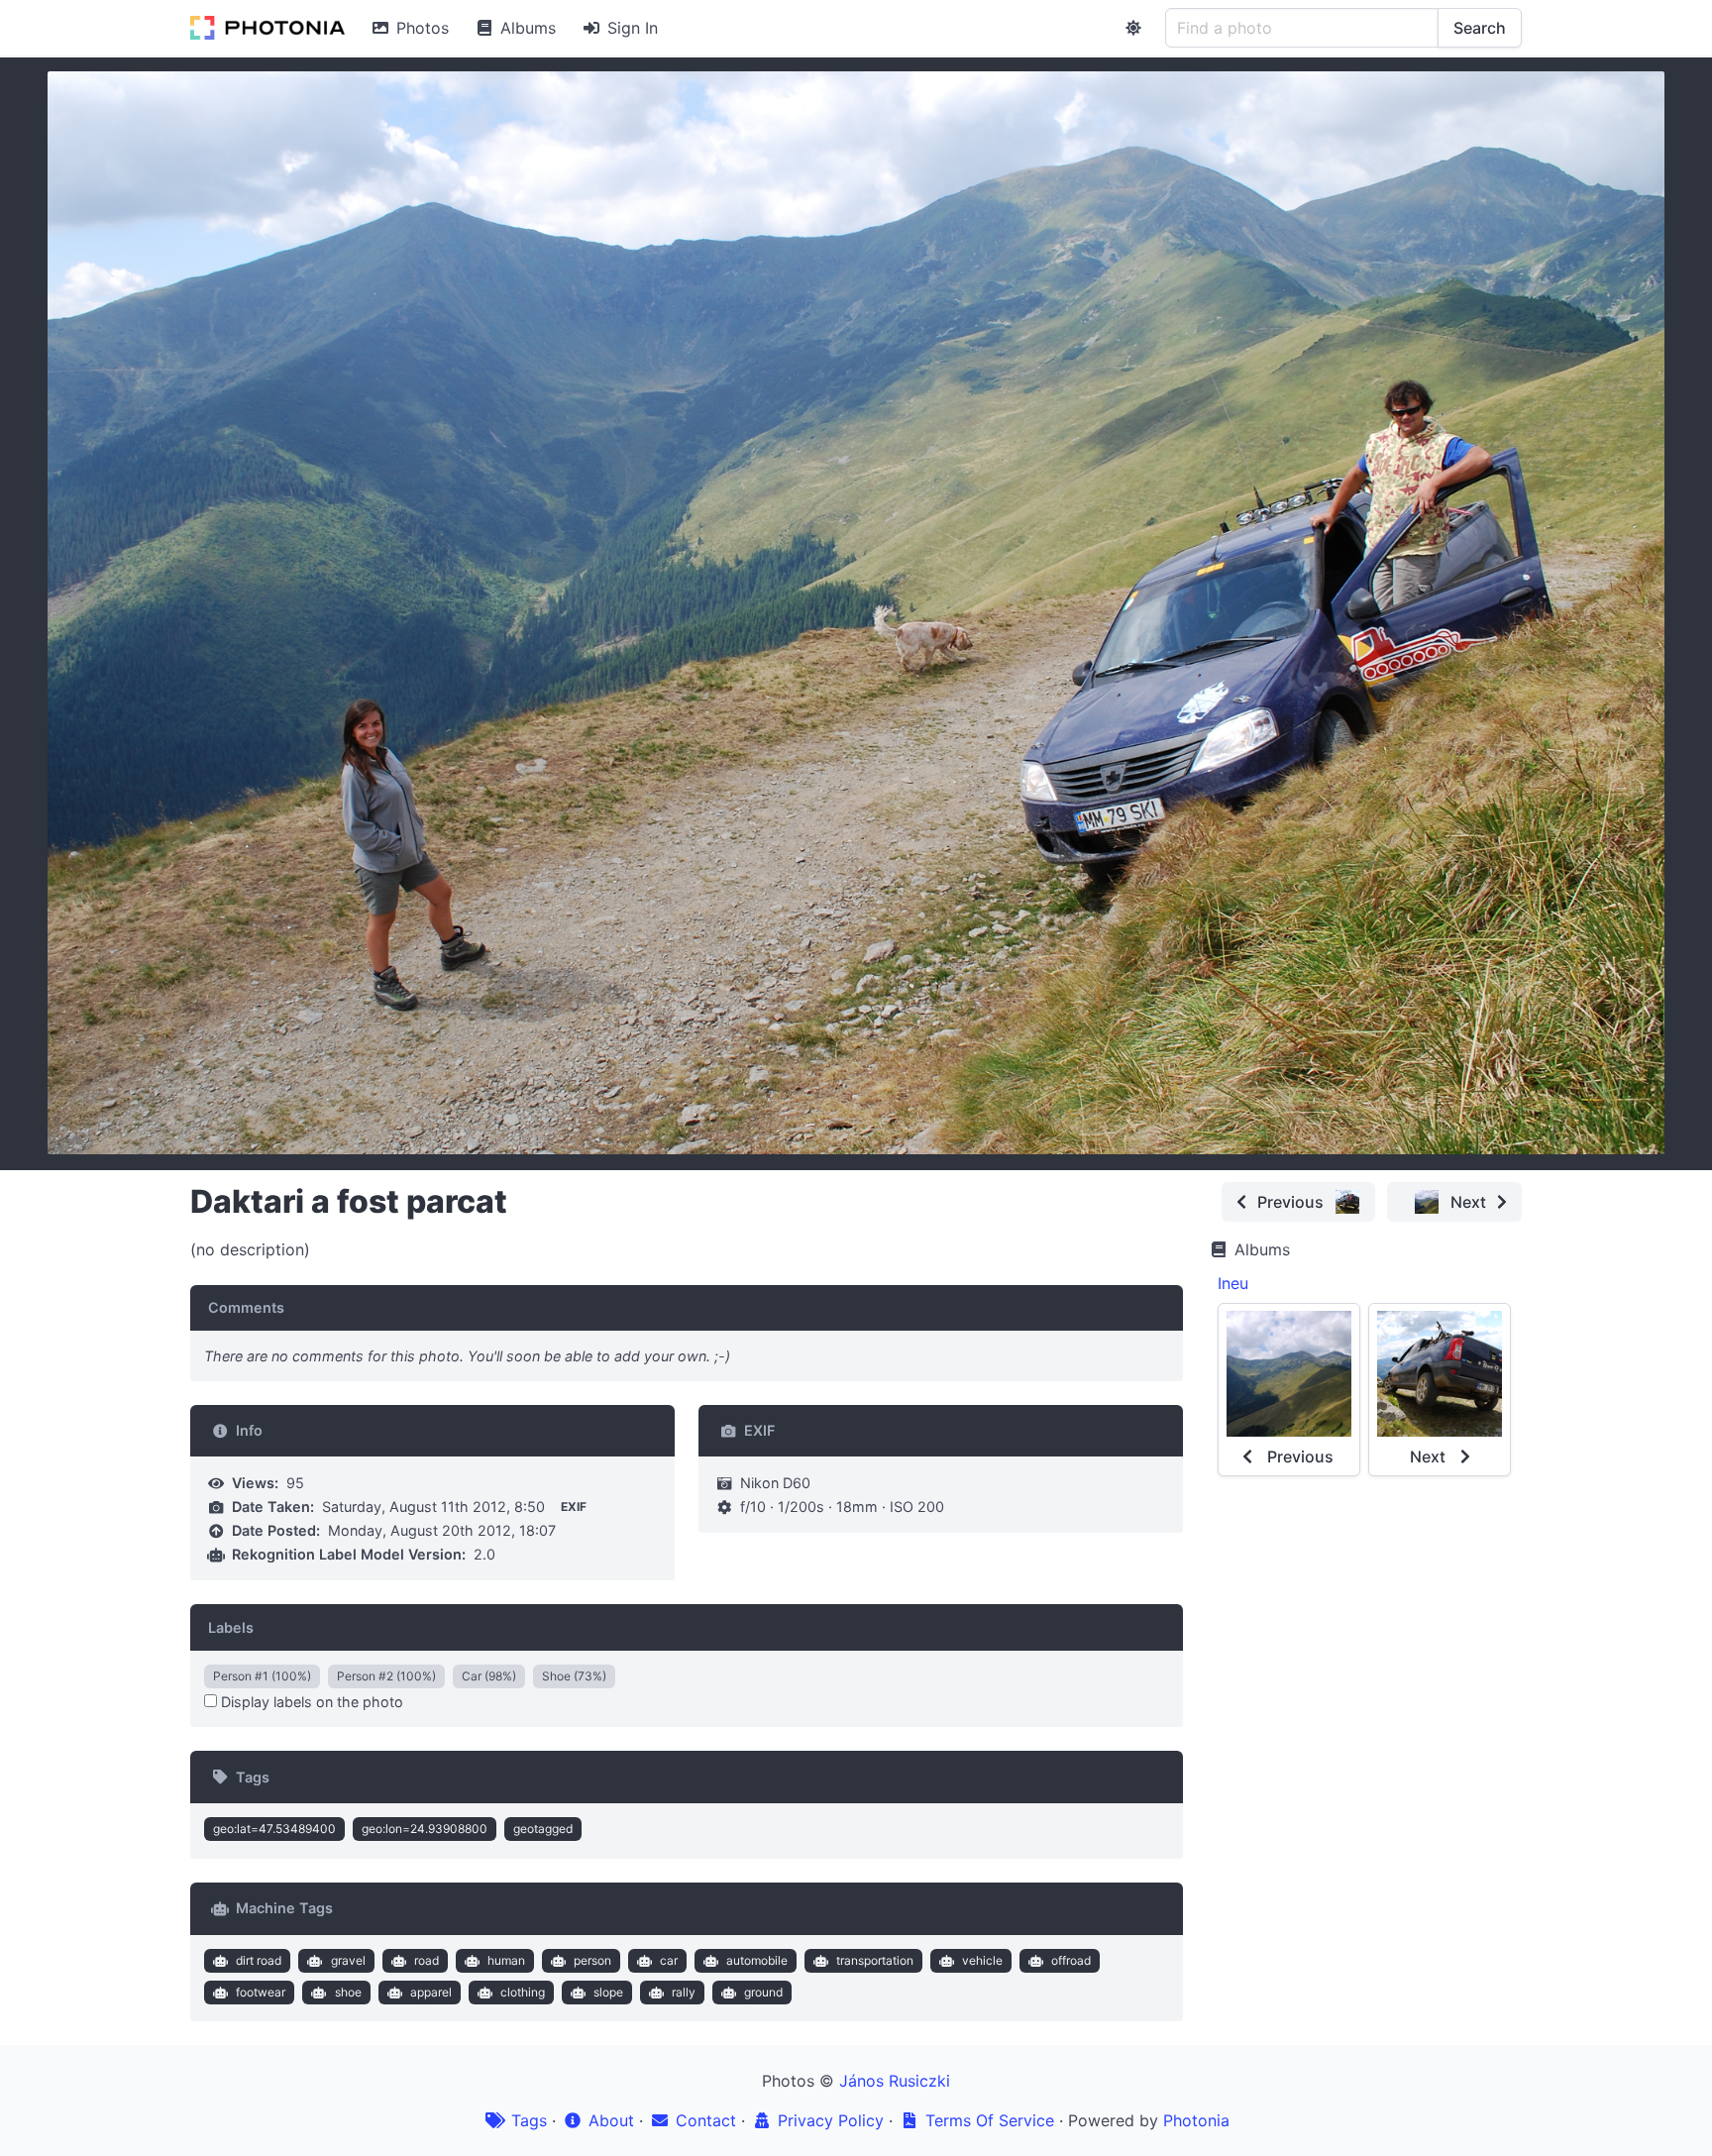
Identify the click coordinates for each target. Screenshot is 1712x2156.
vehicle (982, 1960)
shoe (348, 1992)
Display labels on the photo (310, 1702)
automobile (757, 1960)
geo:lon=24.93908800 (425, 1829)
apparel (431, 1992)
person (592, 1960)
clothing (523, 1992)
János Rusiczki (895, 2081)
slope (608, 1992)
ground (763, 1992)
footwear (261, 1992)
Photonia (1196, 2120)
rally (684, 1992)
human (506, 1960)
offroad (1071, 1960)
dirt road (259, 1960)
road (427, 1960)
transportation (875, 1960)
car (669, 1960)
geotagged (543, 1829)
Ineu (1233, 1283)
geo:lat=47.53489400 (274, 1829)
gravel (348, 1960)
